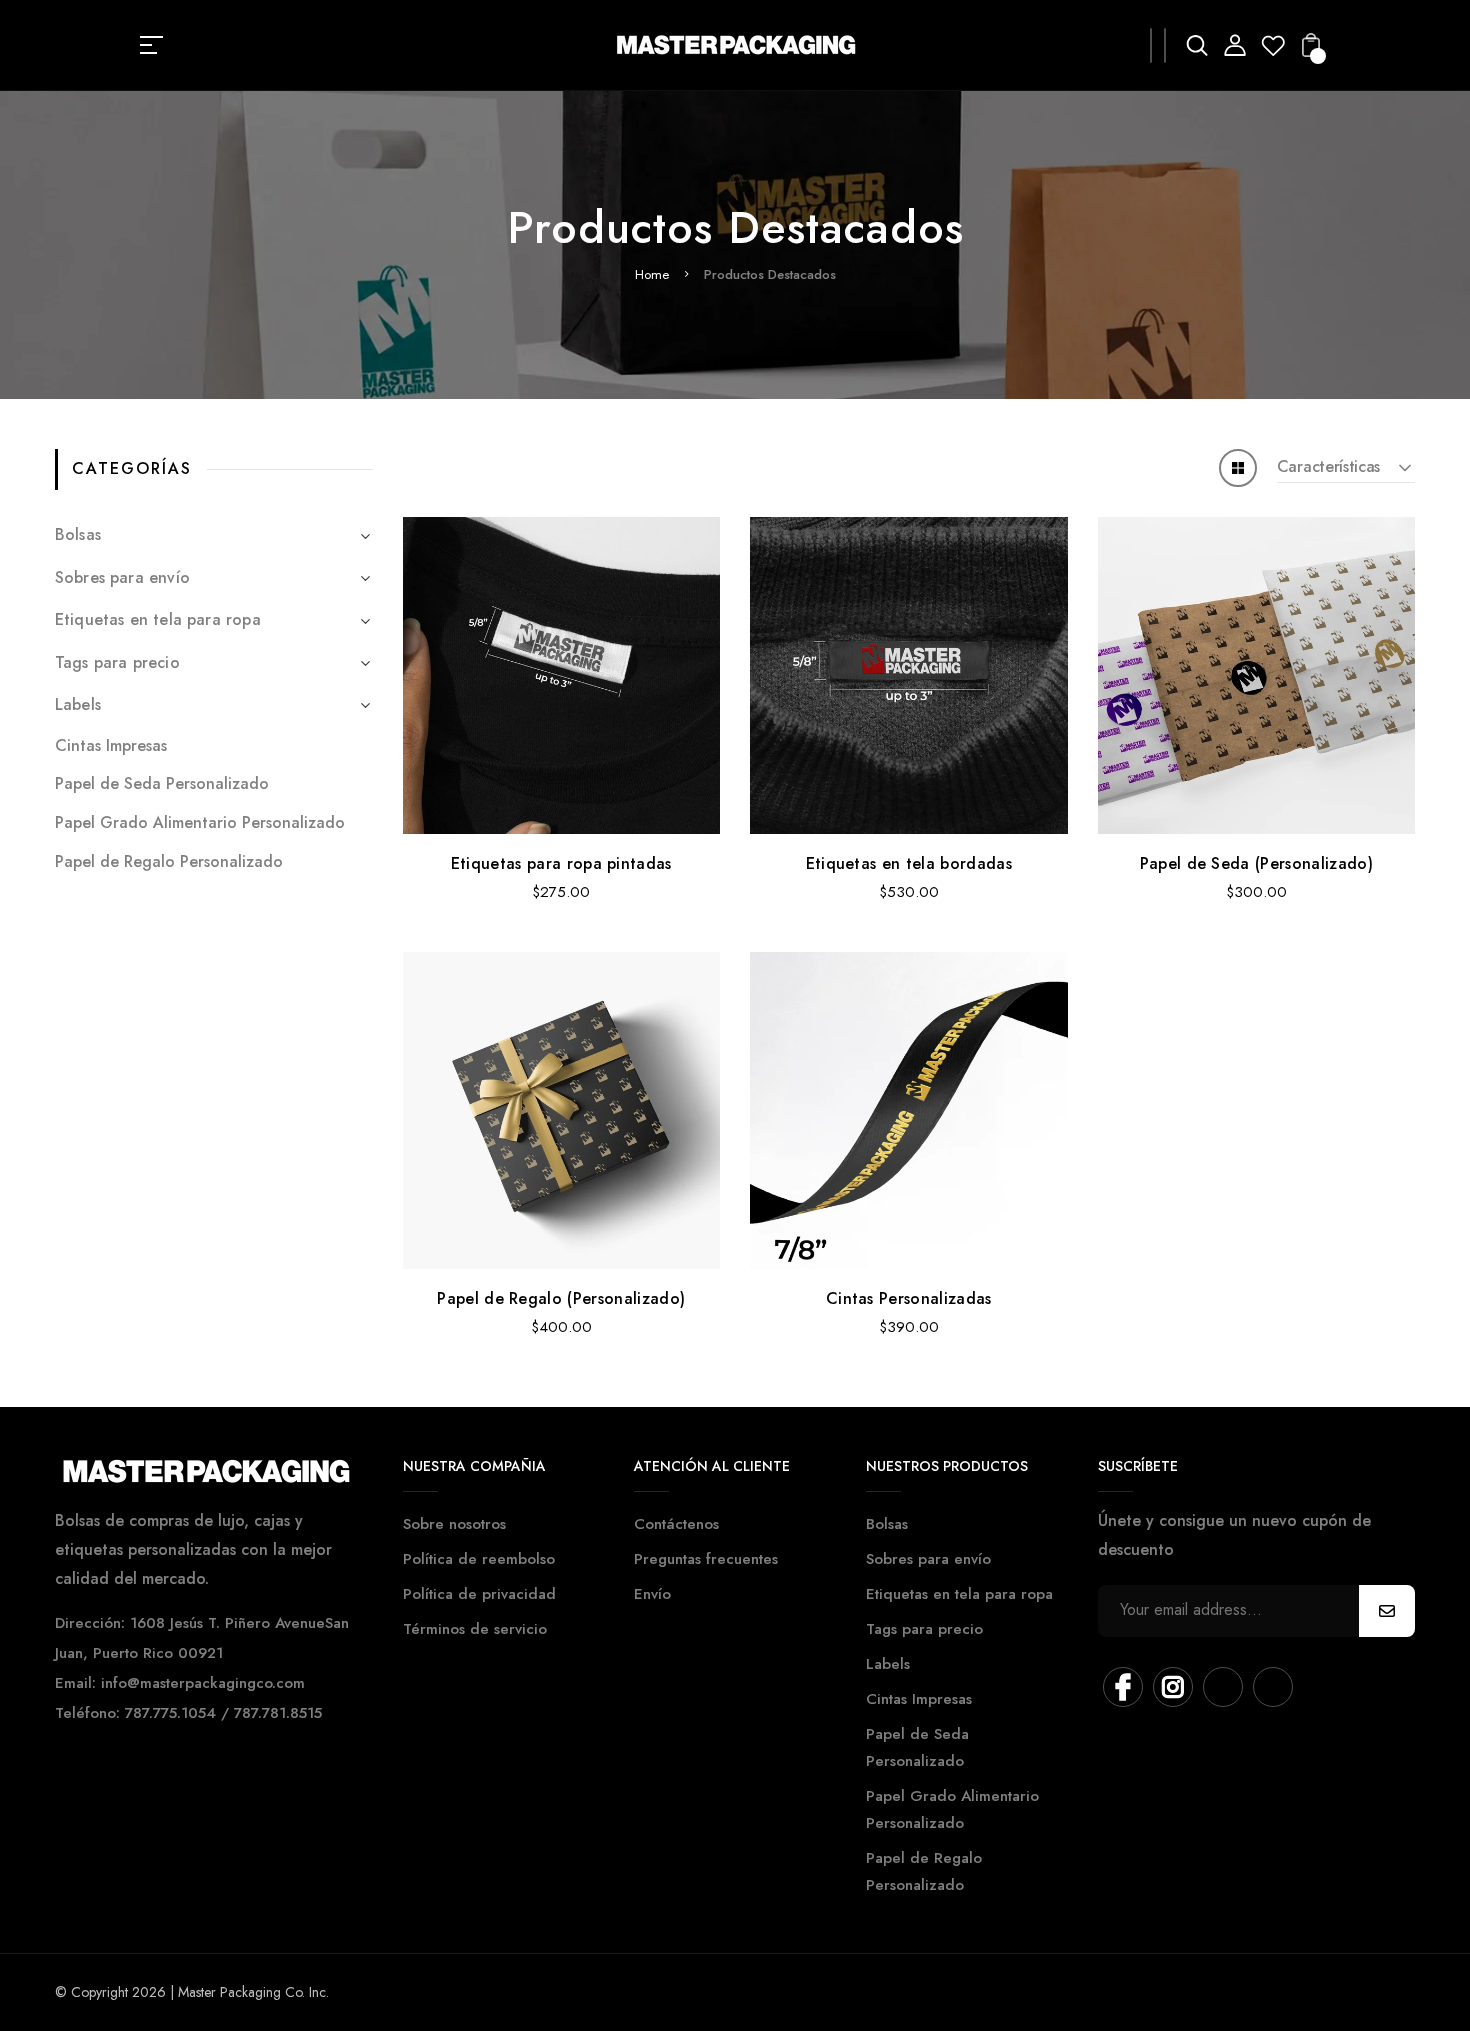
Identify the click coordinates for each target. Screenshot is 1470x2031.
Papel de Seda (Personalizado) (1256, 863)
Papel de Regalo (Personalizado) (561, 1298)
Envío (652, 1594)
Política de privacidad (479, 1594)
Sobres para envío (122, 577)
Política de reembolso (479, 1559)
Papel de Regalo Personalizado (169, 861)
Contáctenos (676, 1524)
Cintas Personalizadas (909, 1298)
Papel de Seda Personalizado (162, 783)
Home (652, 274)
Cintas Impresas (111, 745)
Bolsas (78, 534)
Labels (78, 704)
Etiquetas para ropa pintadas (561, 863)
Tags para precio (117, 662)
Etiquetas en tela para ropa (158, 619)
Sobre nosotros (454, 1524)
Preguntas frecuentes (706, 1559)
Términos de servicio (475, 1629)
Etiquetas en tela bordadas (909, 863)
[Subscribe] (1387, 1611)
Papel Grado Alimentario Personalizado (200, 822)
